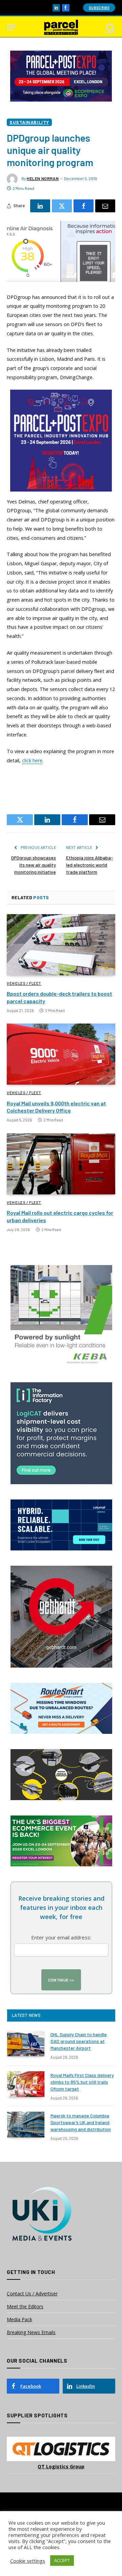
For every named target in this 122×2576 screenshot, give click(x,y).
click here (32, 760)
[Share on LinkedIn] (40, 206)
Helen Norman (43, 178)
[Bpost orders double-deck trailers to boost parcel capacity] (61, 945)
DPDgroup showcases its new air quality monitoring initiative (34, 865)
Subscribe (99, 8)
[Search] (110, 27)
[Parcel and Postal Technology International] (61, 27)
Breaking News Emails (31, 2332)
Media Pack (19, 2319)
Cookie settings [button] (28, 2561)
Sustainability (29, 122)
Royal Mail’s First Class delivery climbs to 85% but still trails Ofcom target (82, 2082)
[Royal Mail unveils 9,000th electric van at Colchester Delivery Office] (61, 1054)
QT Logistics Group (61, 2466)
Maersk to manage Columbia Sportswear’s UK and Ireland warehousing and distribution (81, 2122)
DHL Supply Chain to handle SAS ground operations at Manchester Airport (79, 2041)
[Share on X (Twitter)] (62, 206)
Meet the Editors (25, 2306)
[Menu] (11, 27)
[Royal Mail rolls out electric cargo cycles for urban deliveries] (61, 1164)
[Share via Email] (105, 206)
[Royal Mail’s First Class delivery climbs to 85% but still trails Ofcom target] (26, 2084)
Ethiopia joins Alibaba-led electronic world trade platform (90, 865)
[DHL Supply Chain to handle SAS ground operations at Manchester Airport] (26, 2043)
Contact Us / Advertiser (32, 2294)
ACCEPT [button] (62, 2560)
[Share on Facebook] (84, 206)
